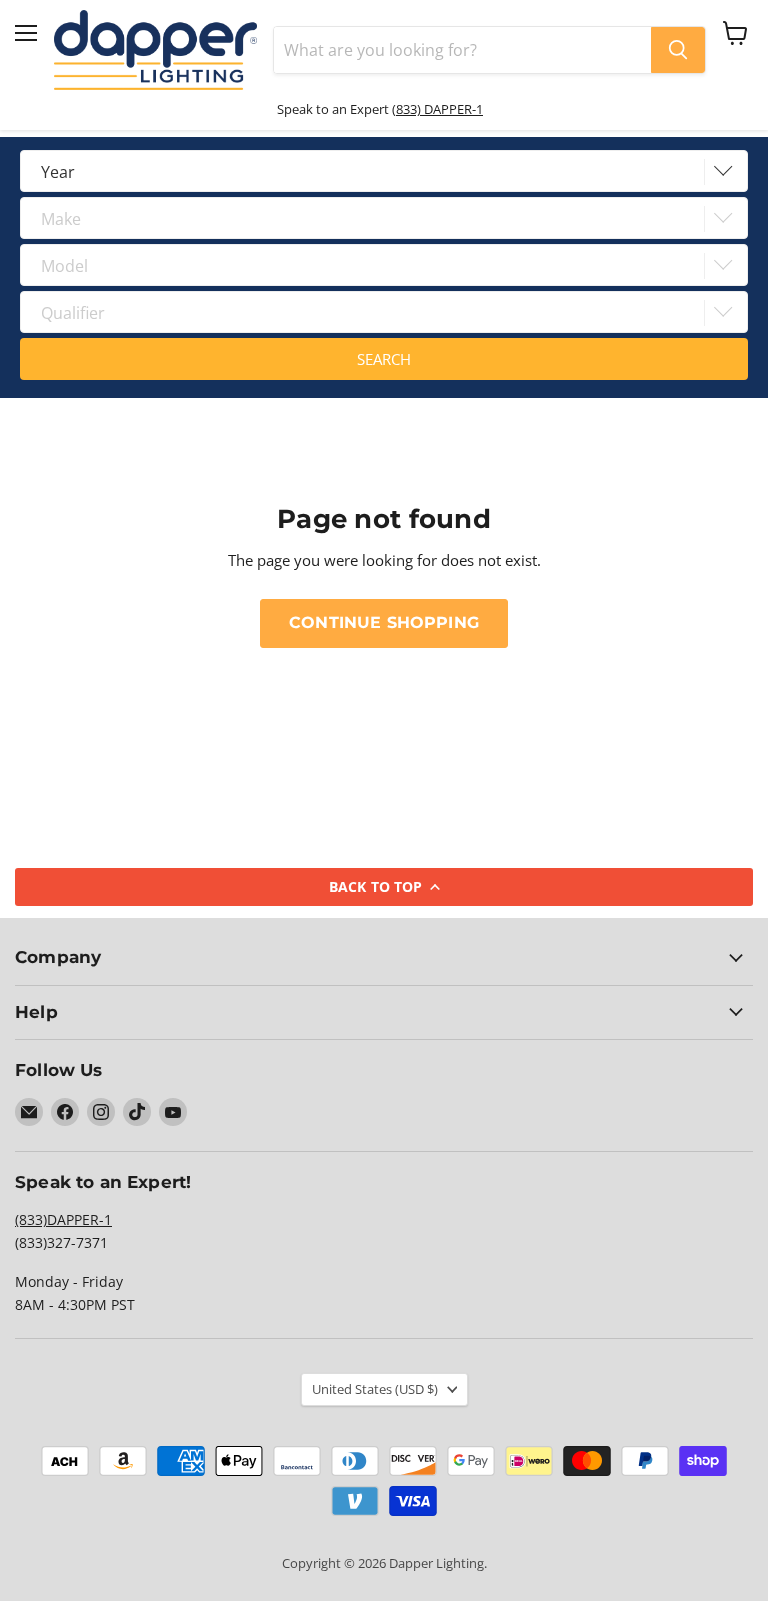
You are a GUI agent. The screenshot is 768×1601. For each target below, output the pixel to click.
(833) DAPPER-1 (437, 109)
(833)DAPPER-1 (63, 1219)
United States (375, 1389)
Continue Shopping (384, 622)
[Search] (678, 50)
